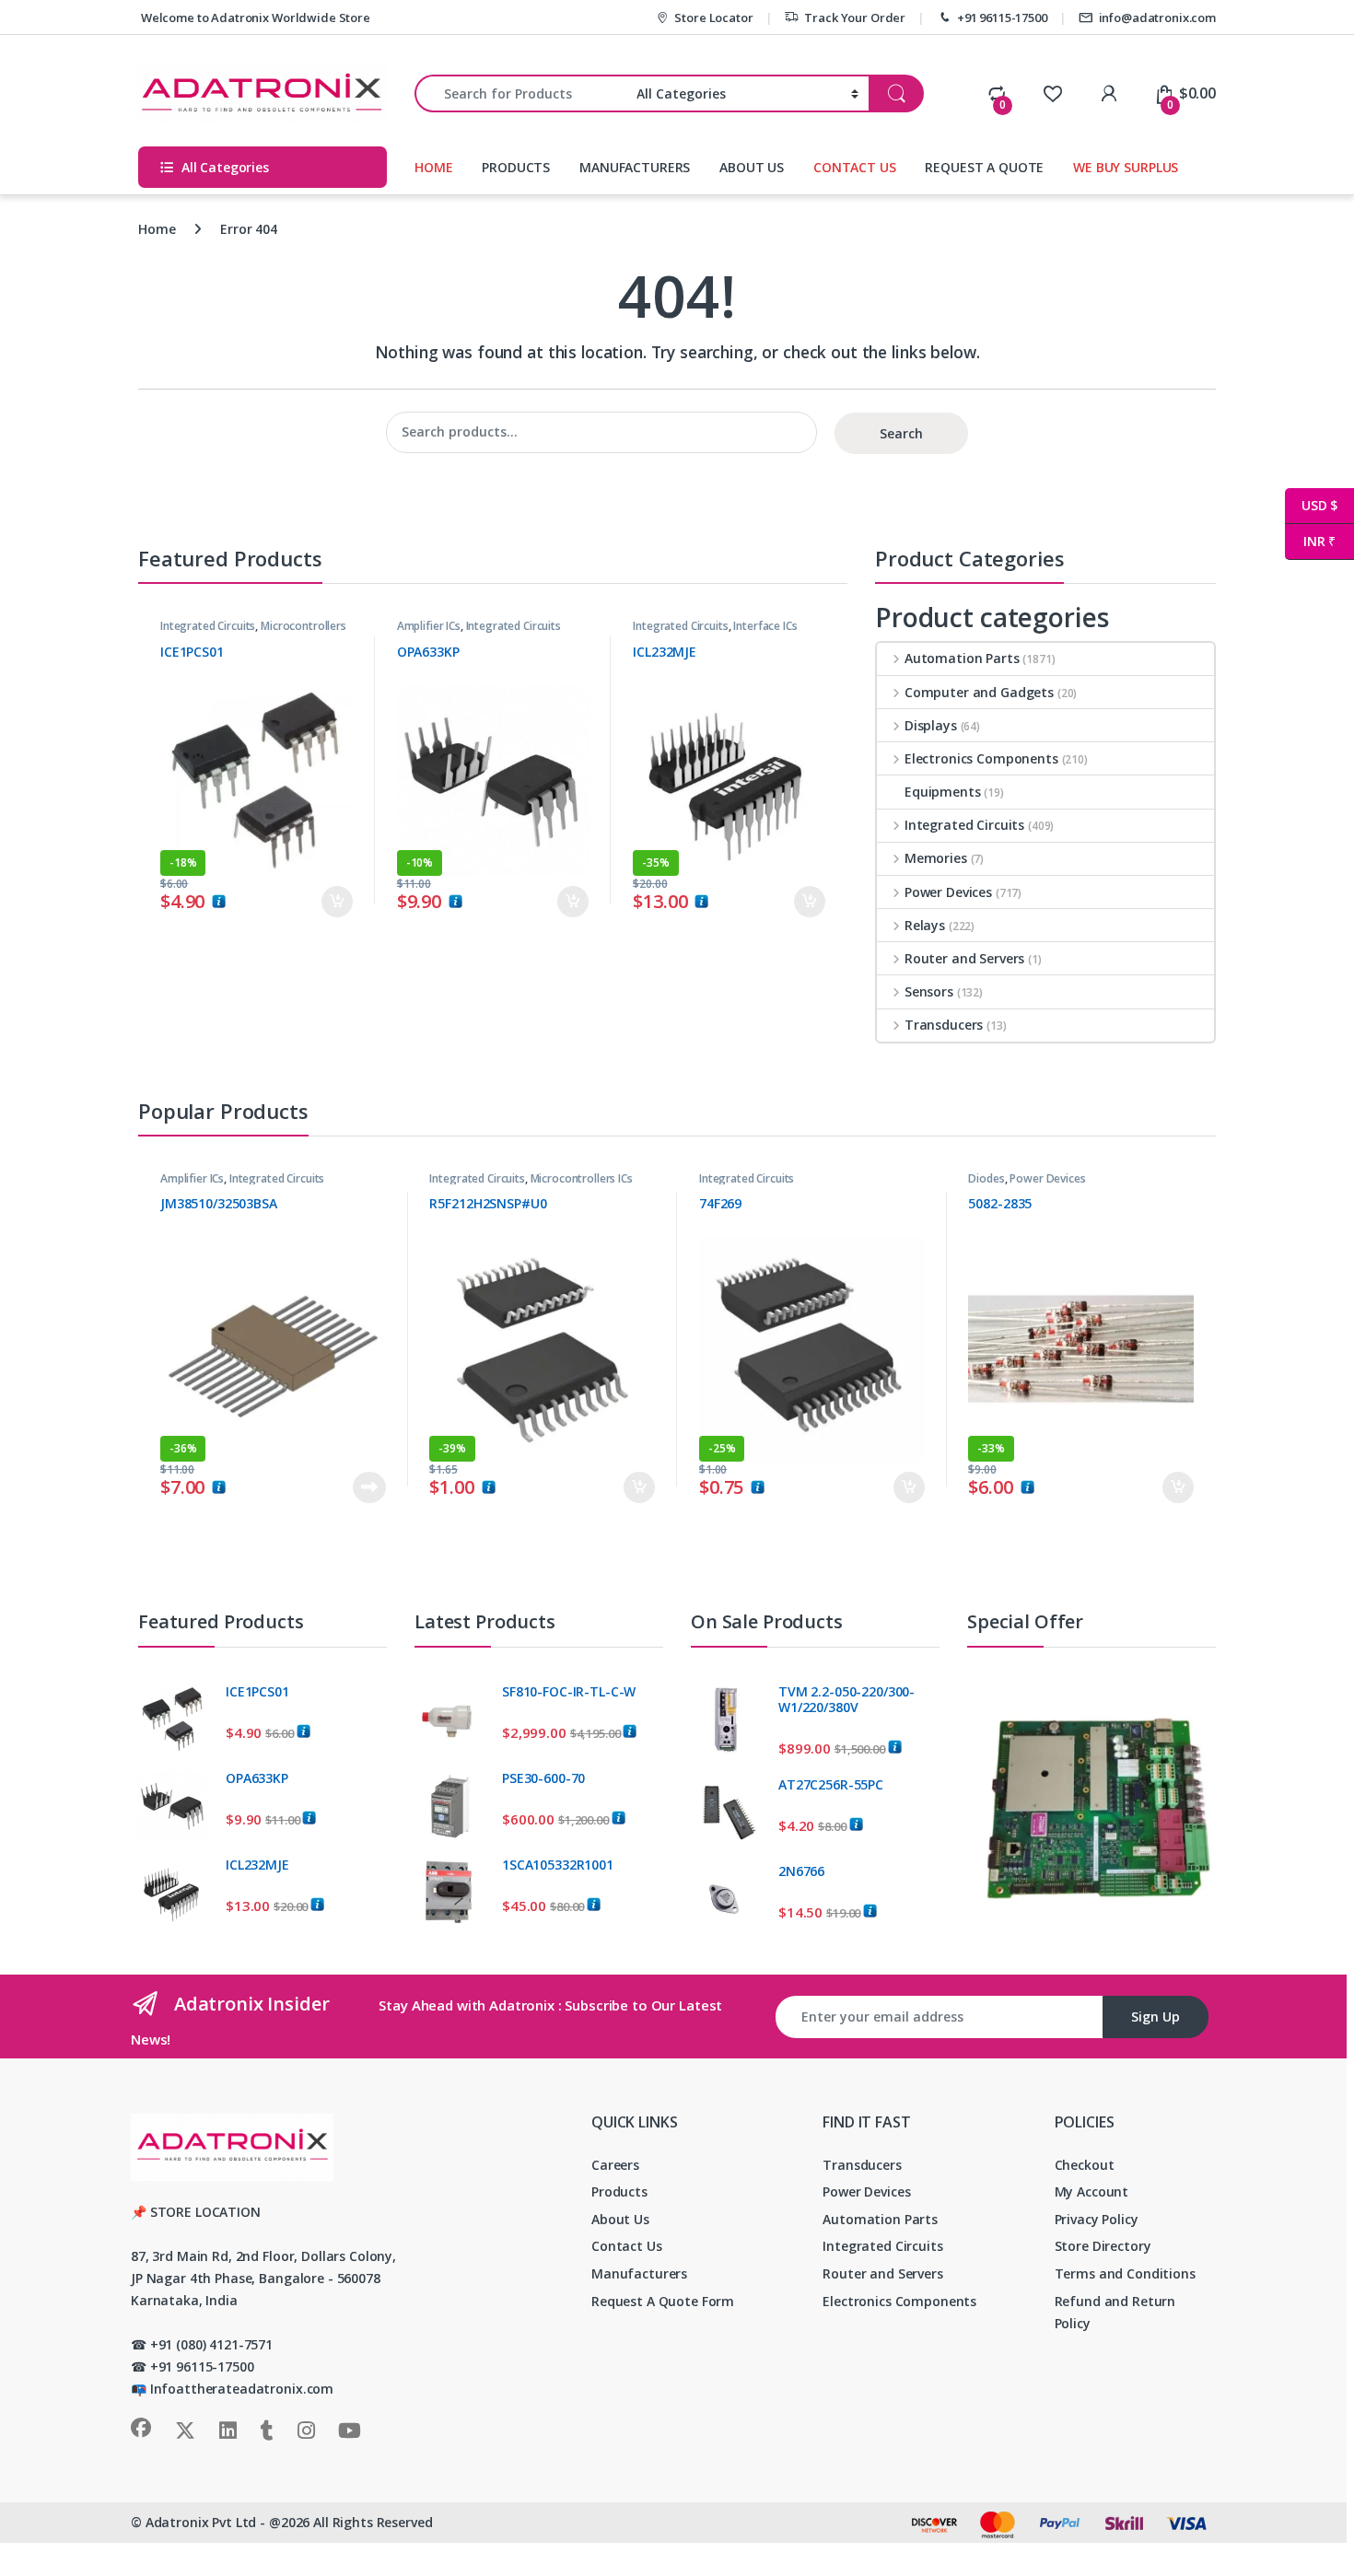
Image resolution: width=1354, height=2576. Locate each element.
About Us (620, 2219)
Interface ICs (765, 626)
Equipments (943, 792)
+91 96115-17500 (1002, 17)
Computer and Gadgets (979, 692)
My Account (1092, 2191)
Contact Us (627, 2246)
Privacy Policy (1097, 2219)
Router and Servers (964, 958)
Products (619, 2191)
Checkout (1085, 2165)
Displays (931, 725)
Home (157, 229)
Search (901, 433)
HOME (433, 167)
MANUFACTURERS (635, 167)
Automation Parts (962, 658)
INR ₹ (1310, 541)
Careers (615, 2165)
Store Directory (1103, 2246)
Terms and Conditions (1125, 2273)
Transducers (944, 1025)
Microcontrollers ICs (582, 1178)
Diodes (986, 1178)
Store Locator (713, 17)
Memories (936, 858)
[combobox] (520, 93)
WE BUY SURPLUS (1126, 167)
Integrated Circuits (208, 626)
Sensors (929, 991)
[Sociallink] (141, 2428)
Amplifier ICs (429, 626)
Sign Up (1156, 2017)
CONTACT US (855, 167)
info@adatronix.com (1157, 17)
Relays (925, 925)
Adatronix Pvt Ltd (201, 2522)
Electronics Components (981, 758)
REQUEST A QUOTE (984, 167)
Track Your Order (855, 17)
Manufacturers (639, 2273)
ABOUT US (752, 167)
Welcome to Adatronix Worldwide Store (254, 17)
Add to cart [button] (337, 902)
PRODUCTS (516, 167)
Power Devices (948, 892)
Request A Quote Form (663, 2301)
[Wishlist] (1052, 93)
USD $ (1311, 505)
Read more (368, 1487)
